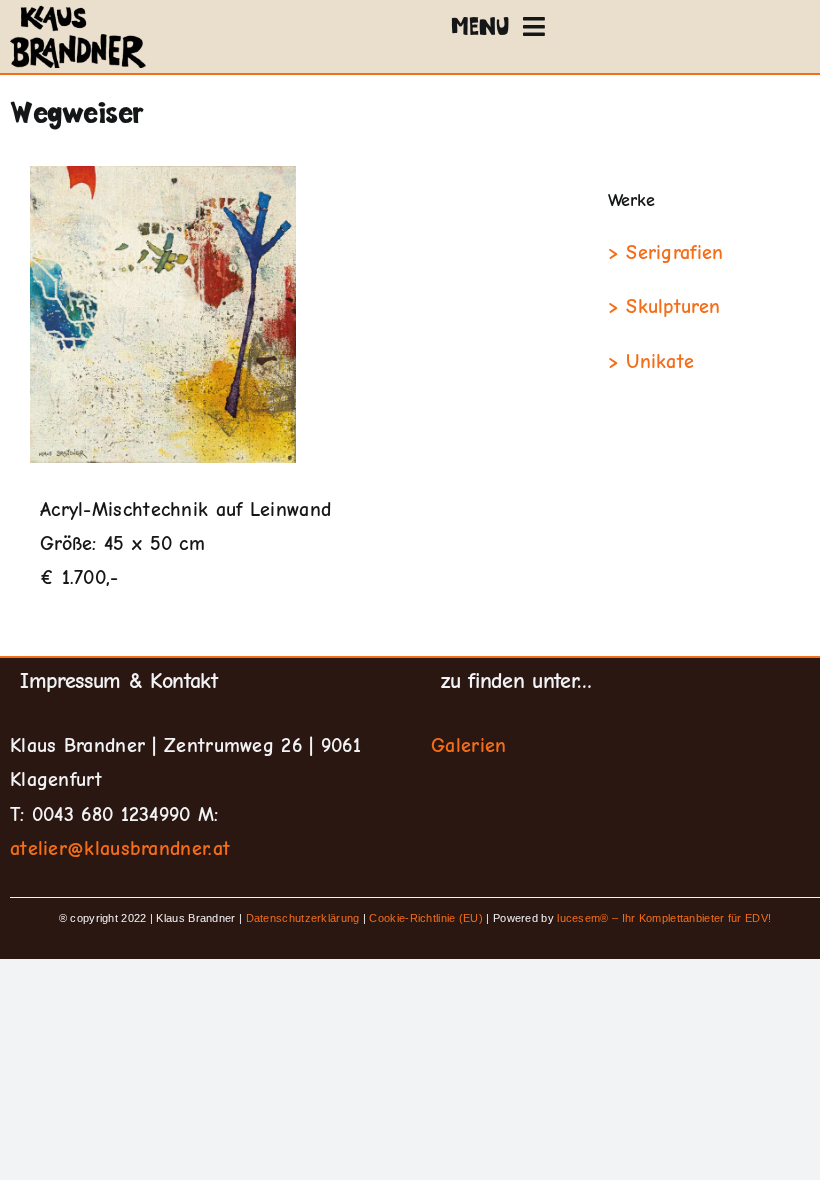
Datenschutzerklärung (304, 918)
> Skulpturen (664, 306)
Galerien (468, 745)
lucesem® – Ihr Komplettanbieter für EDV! (664, 918)
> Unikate (651, 361)
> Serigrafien (666, 252)
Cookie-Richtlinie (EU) (426, 918)
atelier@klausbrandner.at (120, 848)
